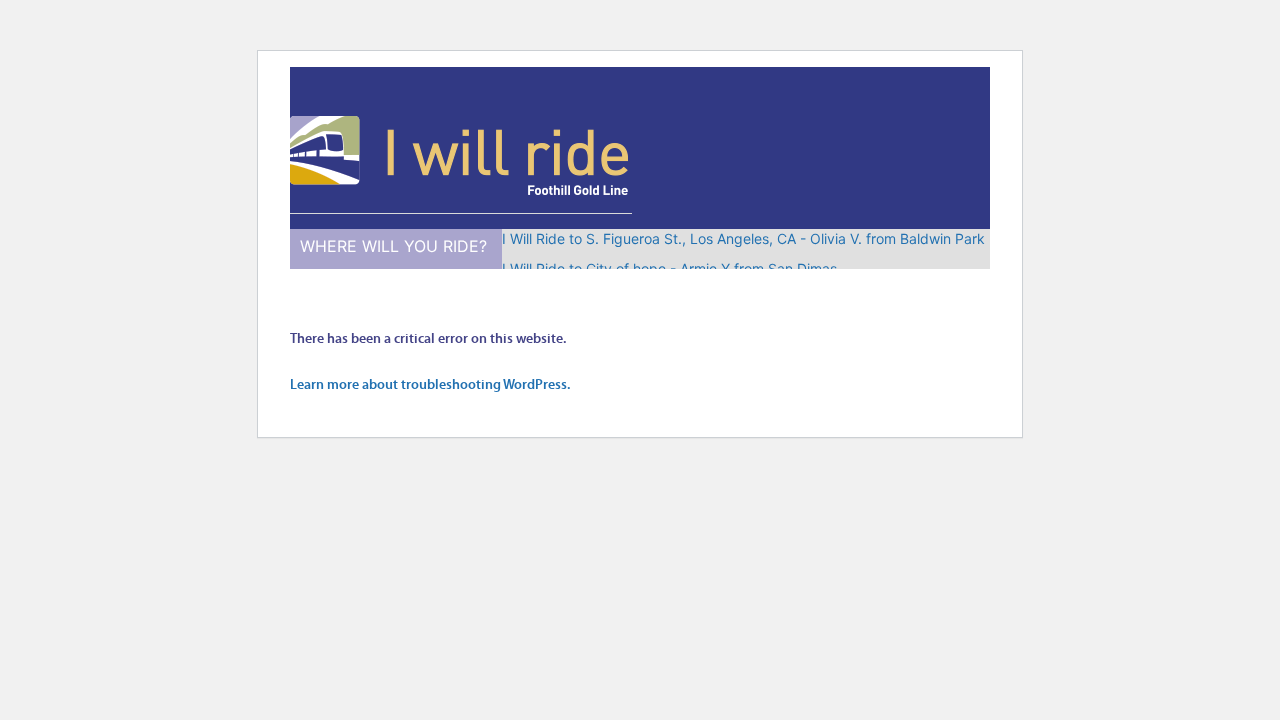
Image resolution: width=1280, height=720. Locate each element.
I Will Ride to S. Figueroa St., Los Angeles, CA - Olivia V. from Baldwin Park (743, 238)
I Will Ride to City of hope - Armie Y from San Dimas (669, 268)
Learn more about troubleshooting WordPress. (430, 385)
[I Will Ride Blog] (461, 193)
